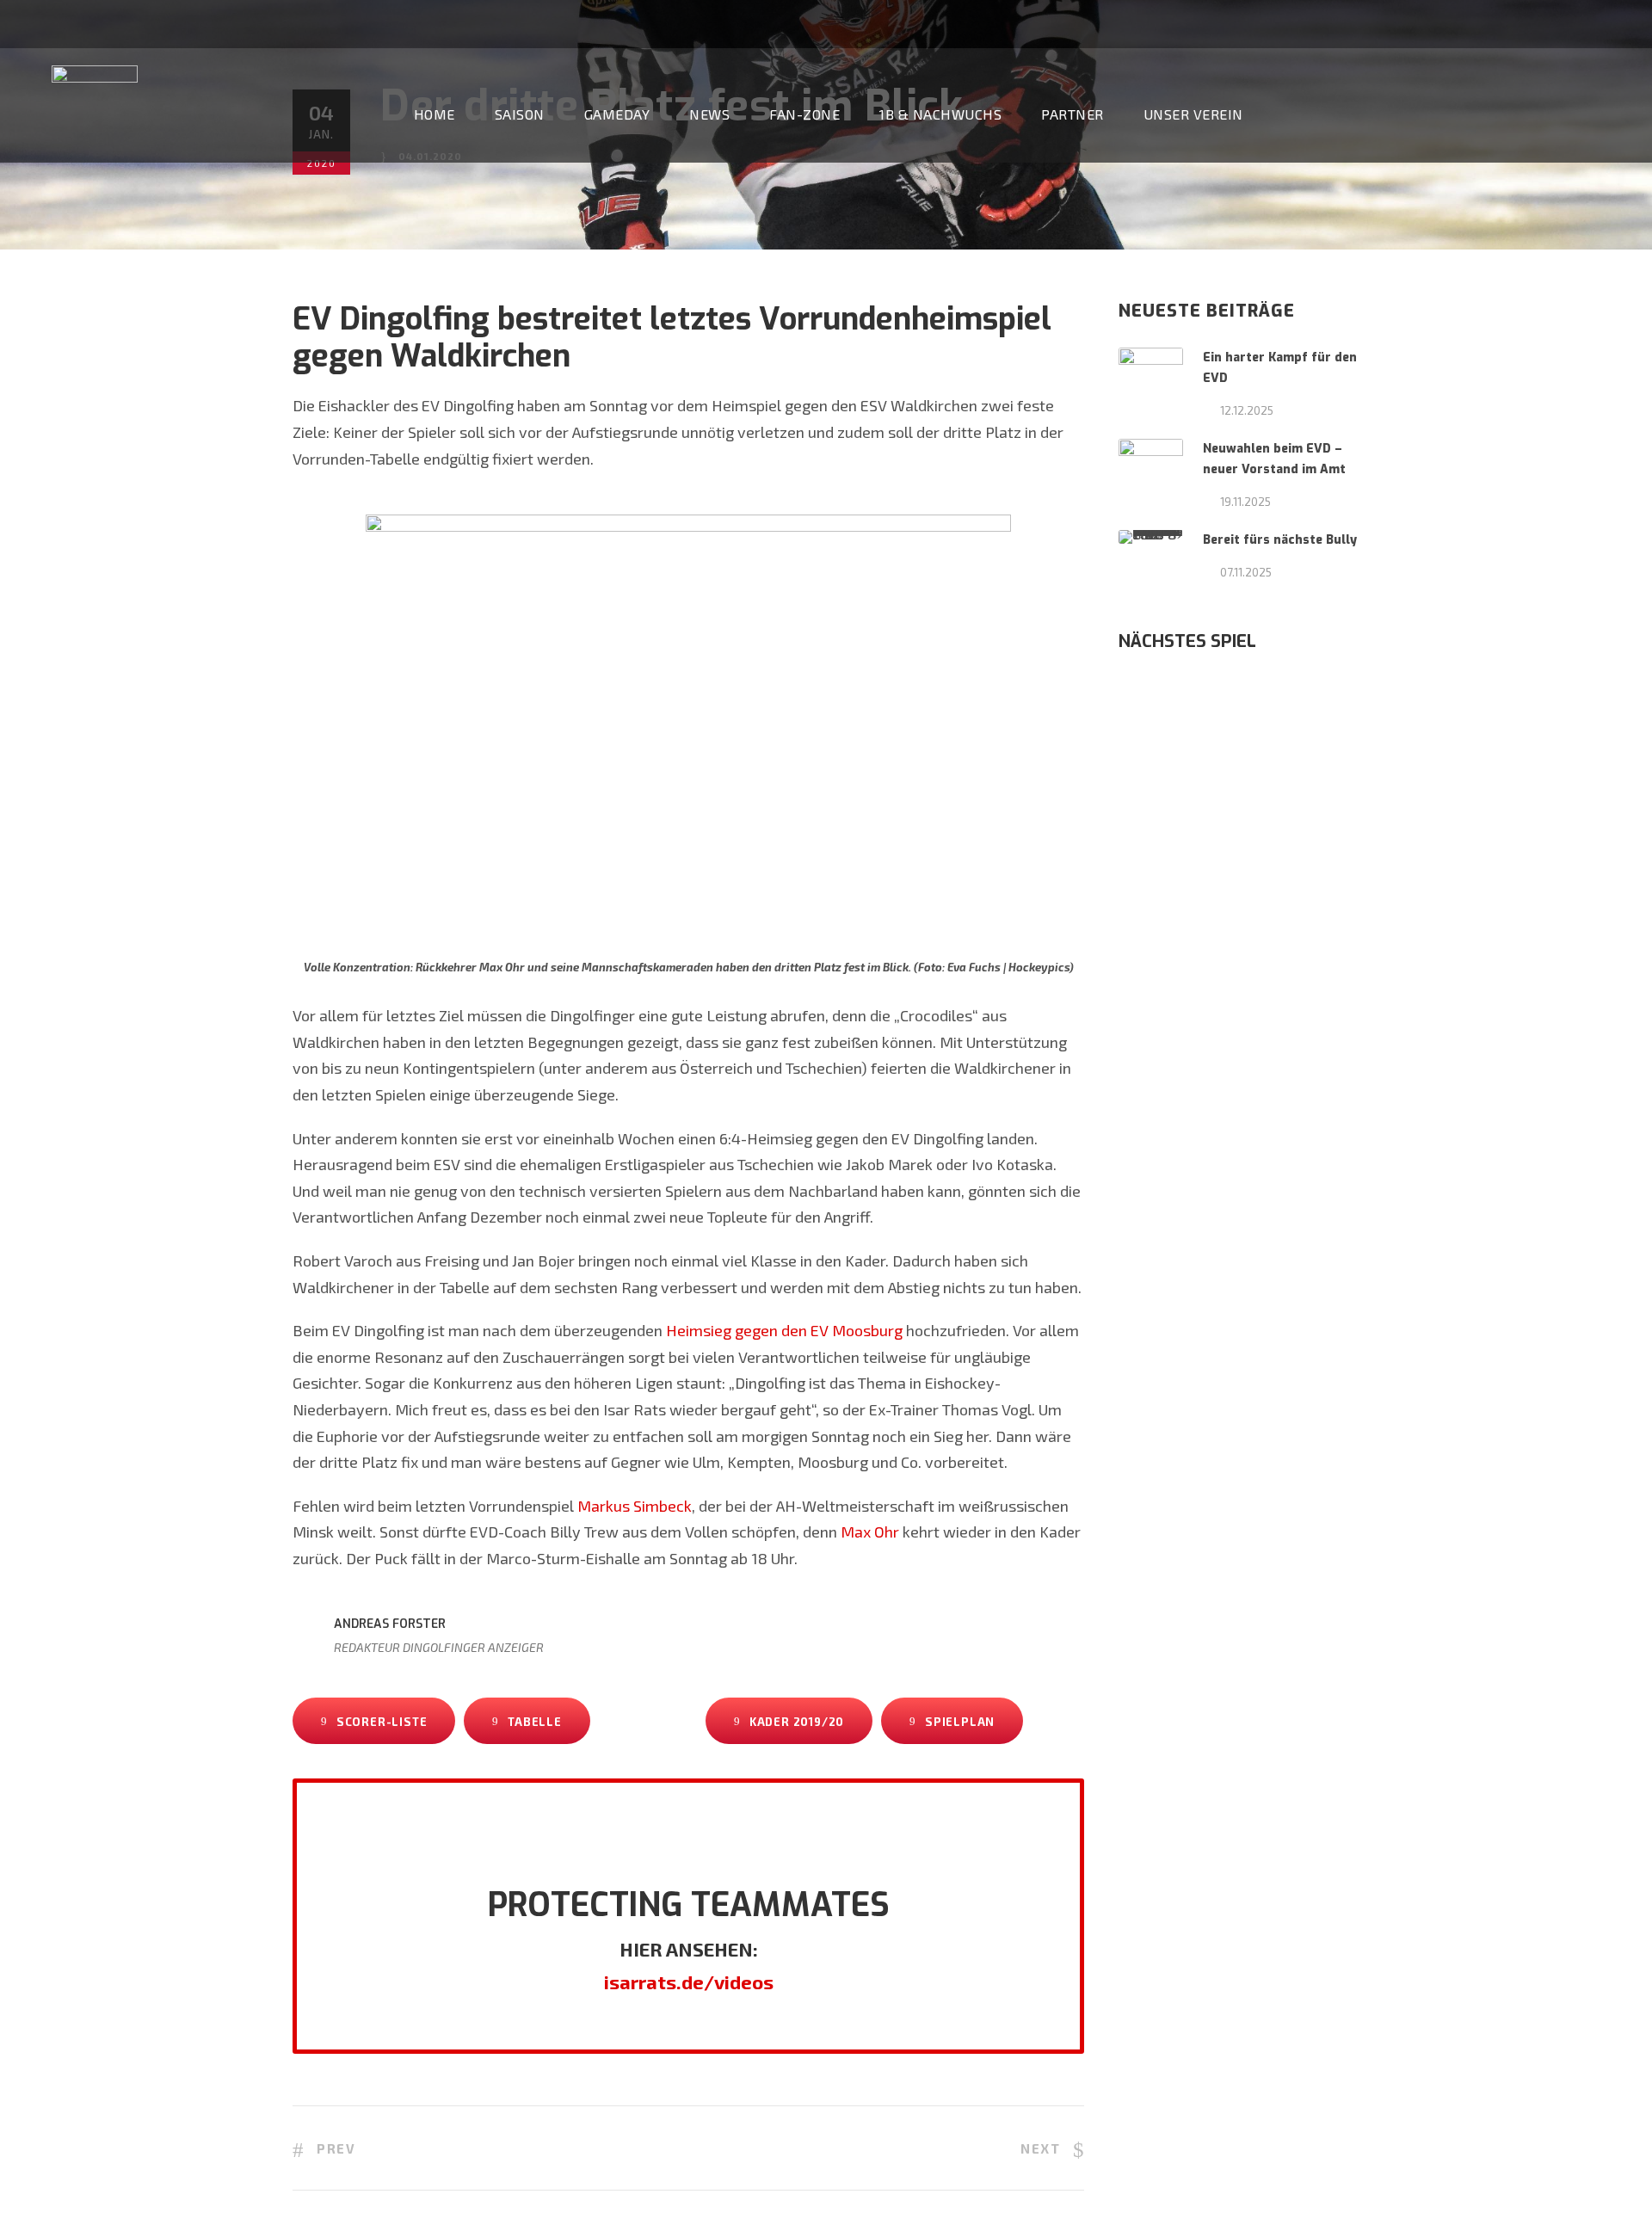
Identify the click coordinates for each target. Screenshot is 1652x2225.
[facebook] (1553, 23)
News (709, 114)
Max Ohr (870, 1532)
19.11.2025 (1245, 502)
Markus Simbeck (635, 1506)
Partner (1073, 114)
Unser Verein (1193, 114)
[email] (1521, 23)
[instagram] (1617, 23)
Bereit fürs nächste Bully (1280, 540)
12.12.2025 (1247, 410)
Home (435, 114)
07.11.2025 (1246, 572)
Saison (520, 114)
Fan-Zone (804, 114)
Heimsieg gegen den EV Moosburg (784, 1330)
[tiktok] (1489, 23)
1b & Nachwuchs (940, 114)
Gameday (617, 114)
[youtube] (1585, 23)
